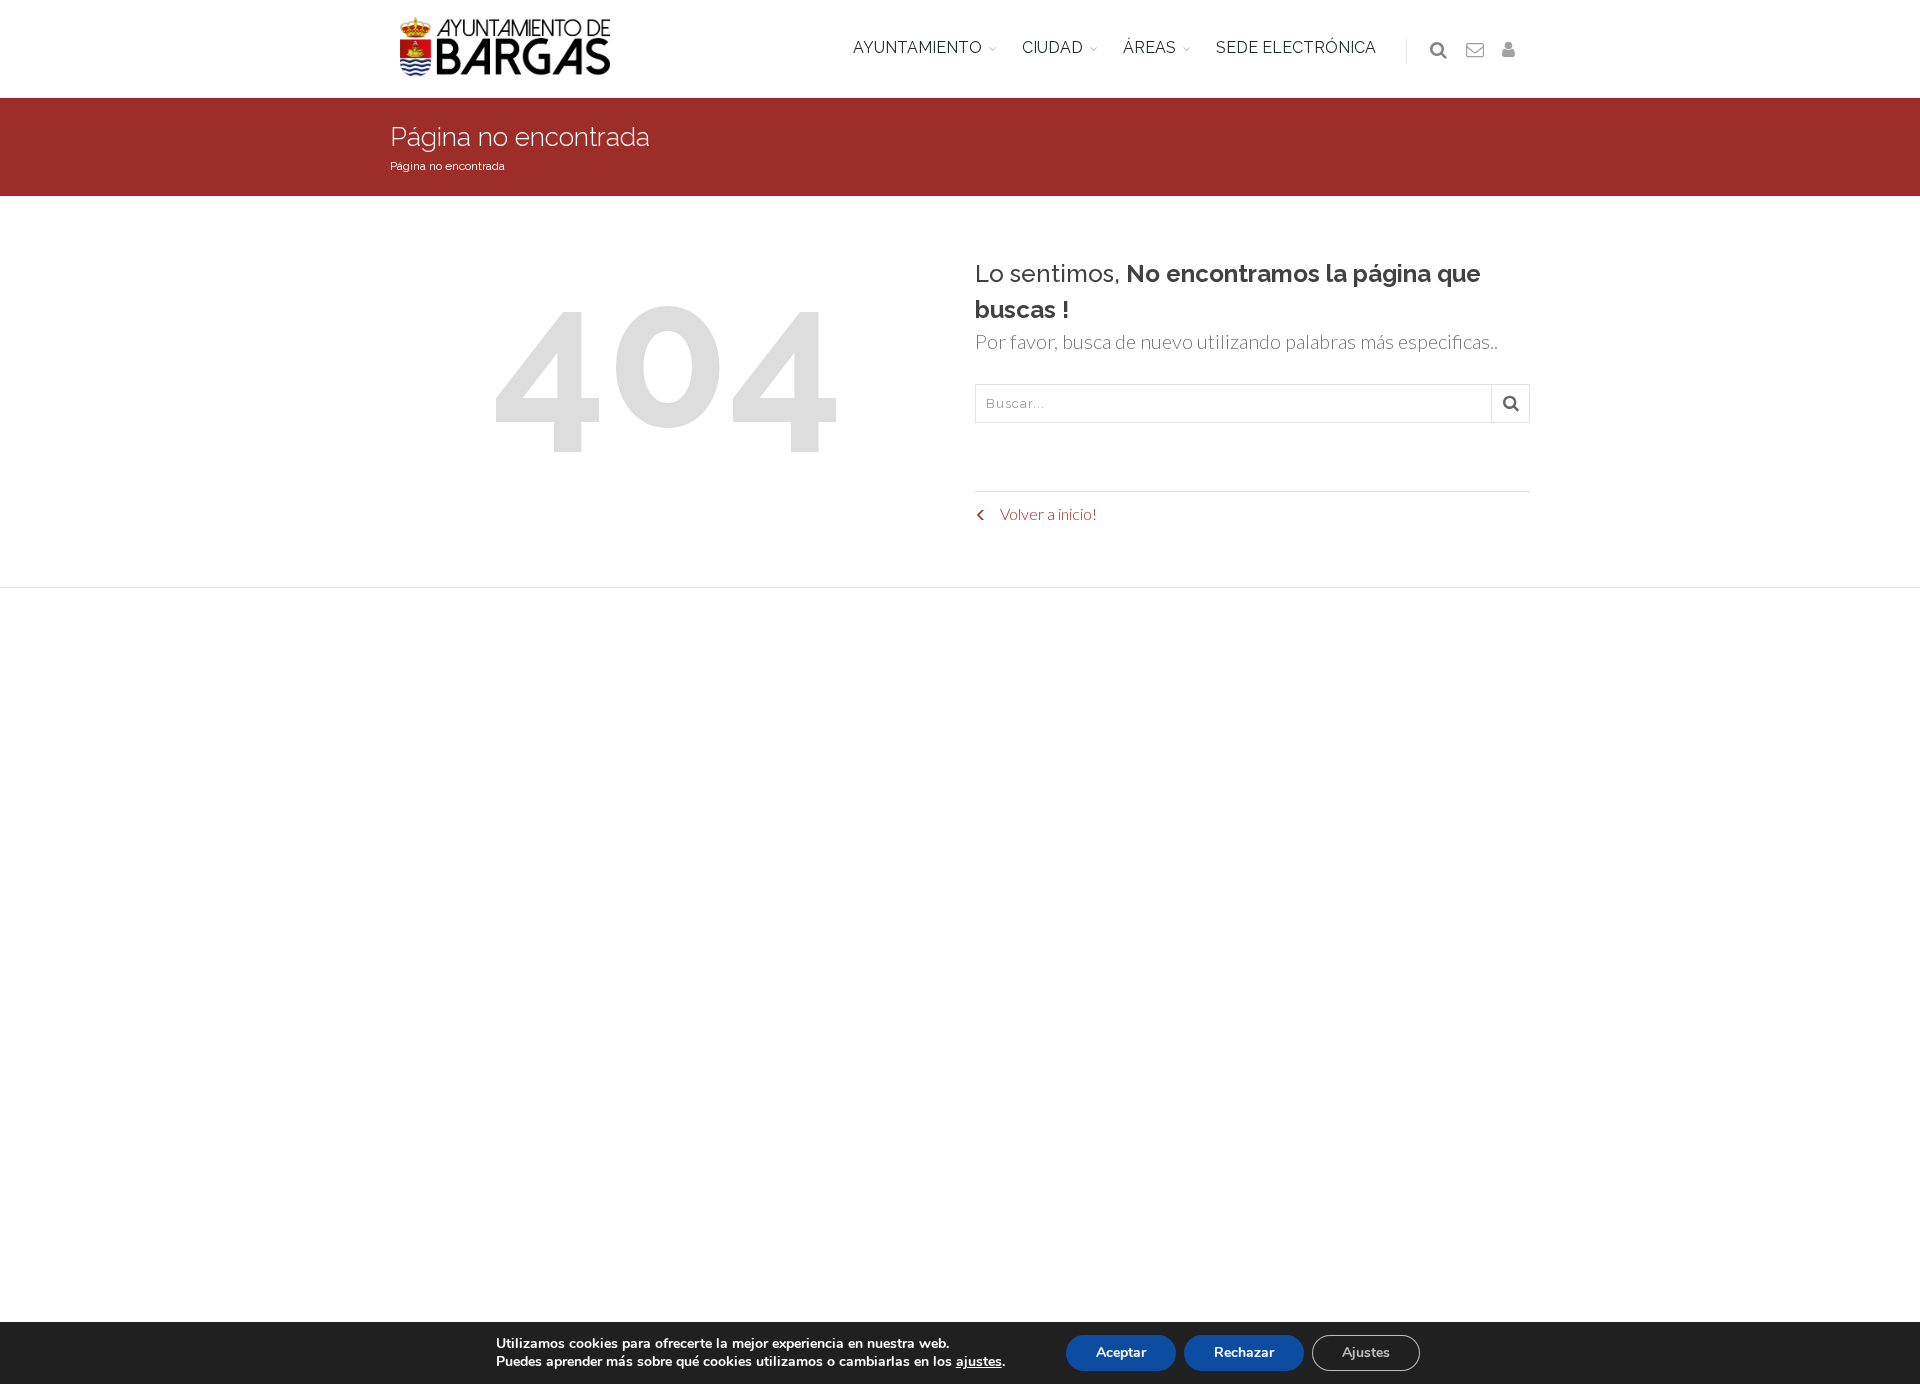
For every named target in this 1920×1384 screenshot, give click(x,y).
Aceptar (1121, 1352)
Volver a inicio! (1047, 513)
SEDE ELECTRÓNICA (1296, 47)
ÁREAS (1149, 47)
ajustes (979, 1362)
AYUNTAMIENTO (917, 47)
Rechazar (1244, 1352)
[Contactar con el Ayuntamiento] (1476, 51)
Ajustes (1366, 1352)
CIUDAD (1052, 47)
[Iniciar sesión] (1512, 51)
